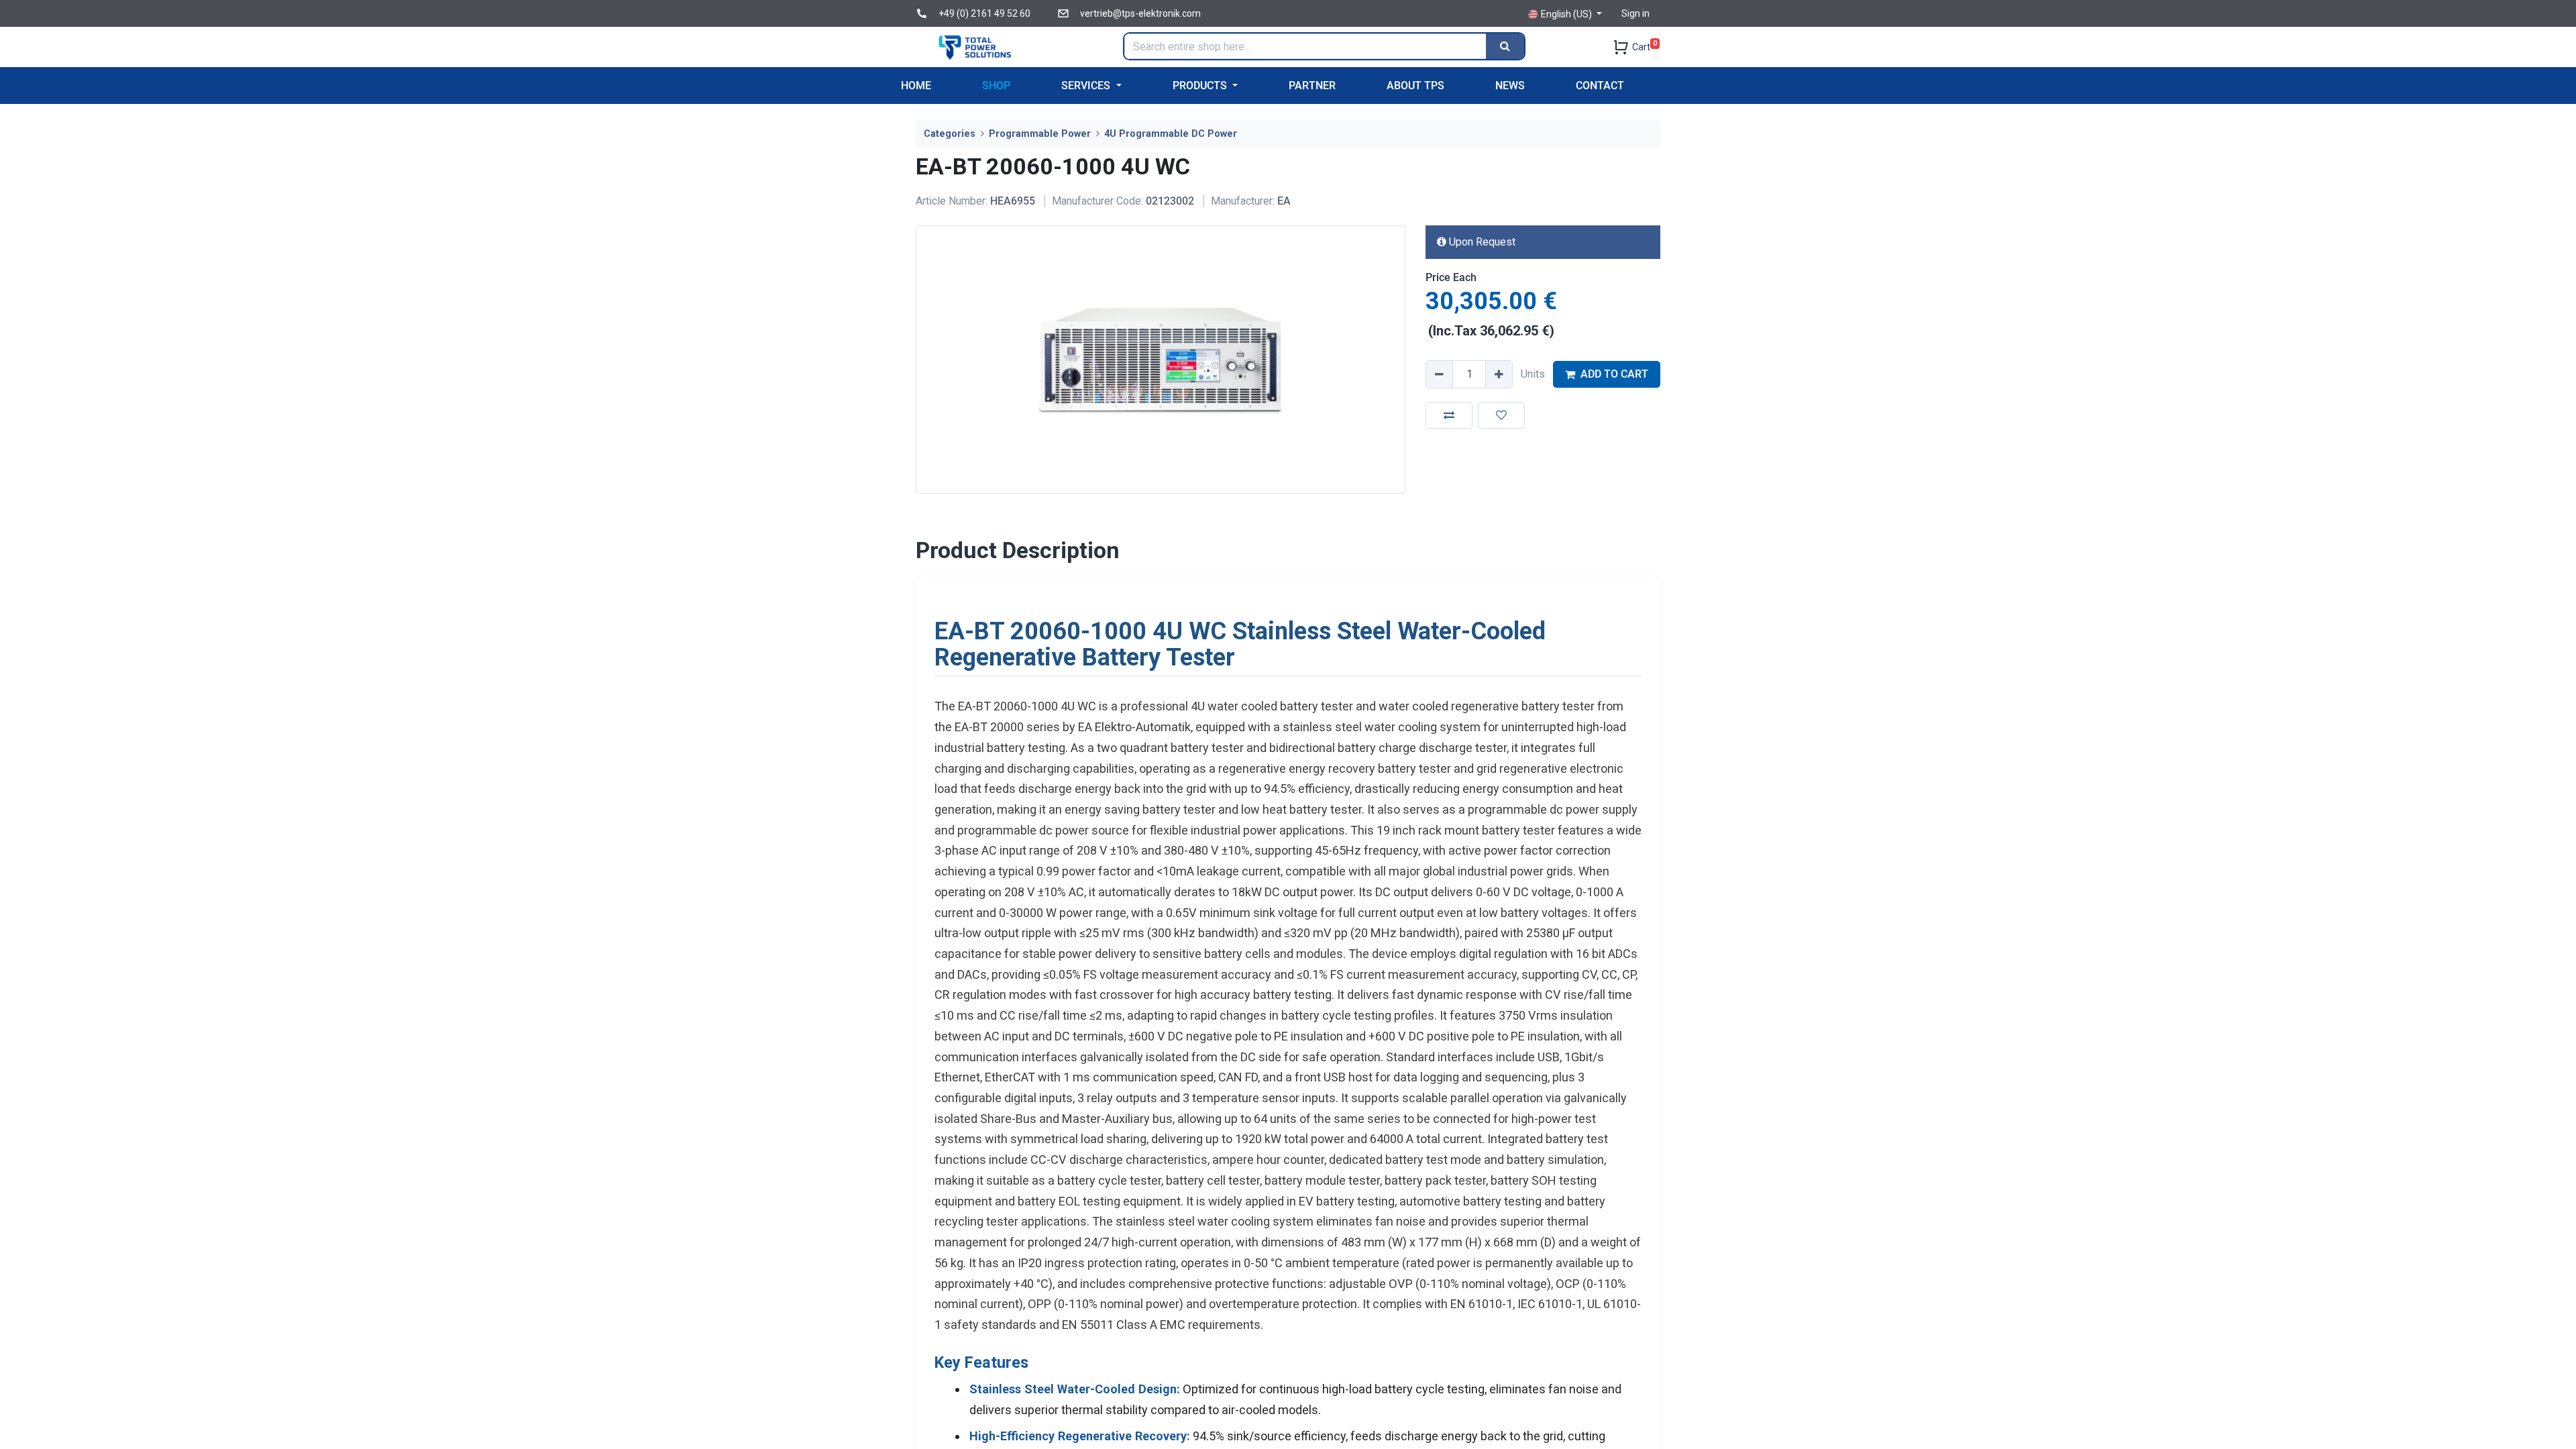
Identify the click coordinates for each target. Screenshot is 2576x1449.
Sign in (1635, 13)
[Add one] (1499, 374)
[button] (1449, 415)
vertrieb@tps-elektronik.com (1140, 13)
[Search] (1505, 46)
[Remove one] (1440, 374)
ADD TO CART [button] (1614, 374)
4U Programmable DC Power (1171, 134)
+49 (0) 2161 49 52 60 (984, 13)
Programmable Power (1040, 134)
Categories (950, 134)
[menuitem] (916, 86)
